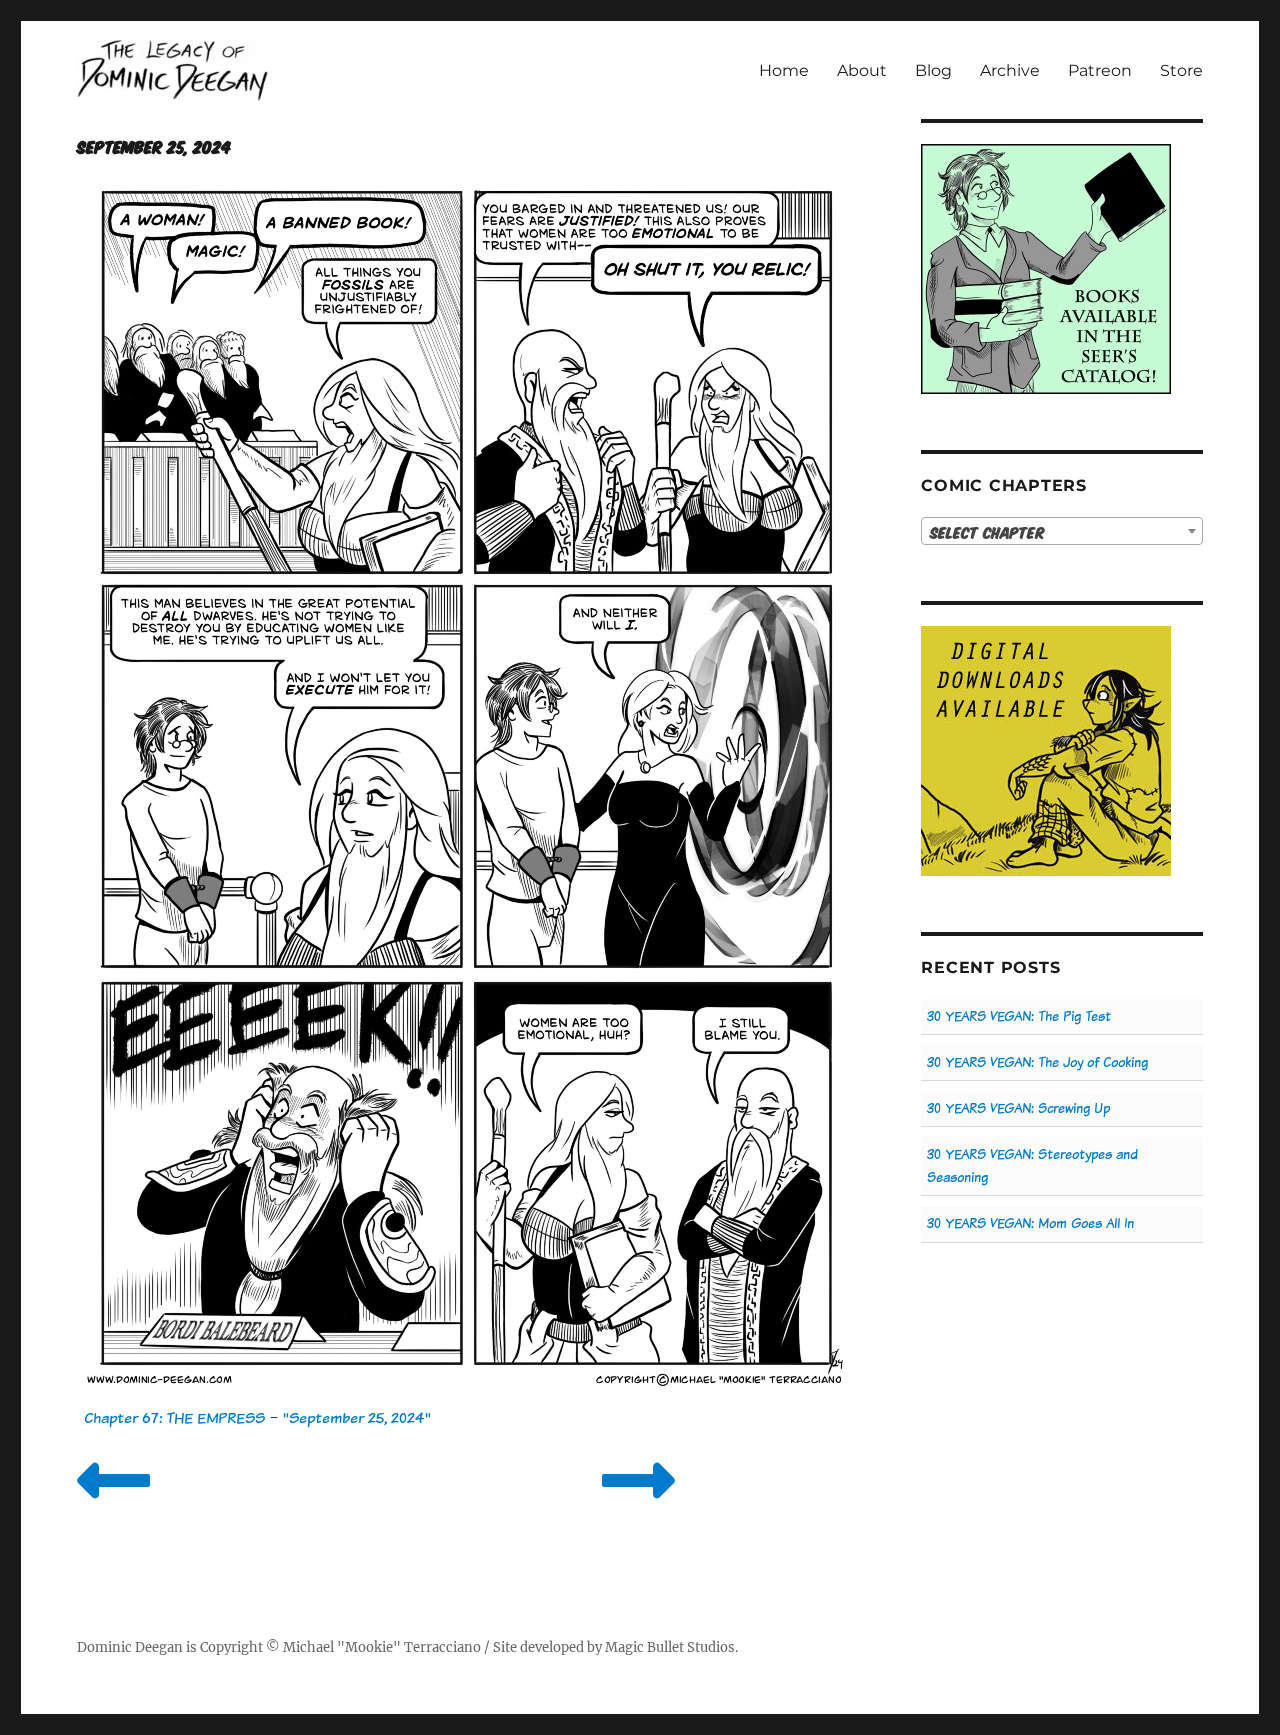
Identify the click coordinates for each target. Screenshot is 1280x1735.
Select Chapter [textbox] (987, 532)
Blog (933, 70)
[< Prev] (113, 1505)
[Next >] (638, 1505)
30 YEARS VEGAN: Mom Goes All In (1030, 1223)
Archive (1010, 70)
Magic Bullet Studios (670, 1647)
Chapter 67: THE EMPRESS (174, 1417)
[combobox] (1061, 531)
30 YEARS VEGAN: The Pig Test (1019, 1016)
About (862, 70)
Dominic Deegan (130, 1647)
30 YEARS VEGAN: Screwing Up (1018, 1108)
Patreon (1100, 70)
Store (1181, 70)
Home (784, 70)
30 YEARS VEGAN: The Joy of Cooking (1037, 1062)
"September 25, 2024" (357, 1417)
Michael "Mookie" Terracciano (382, 1647)
